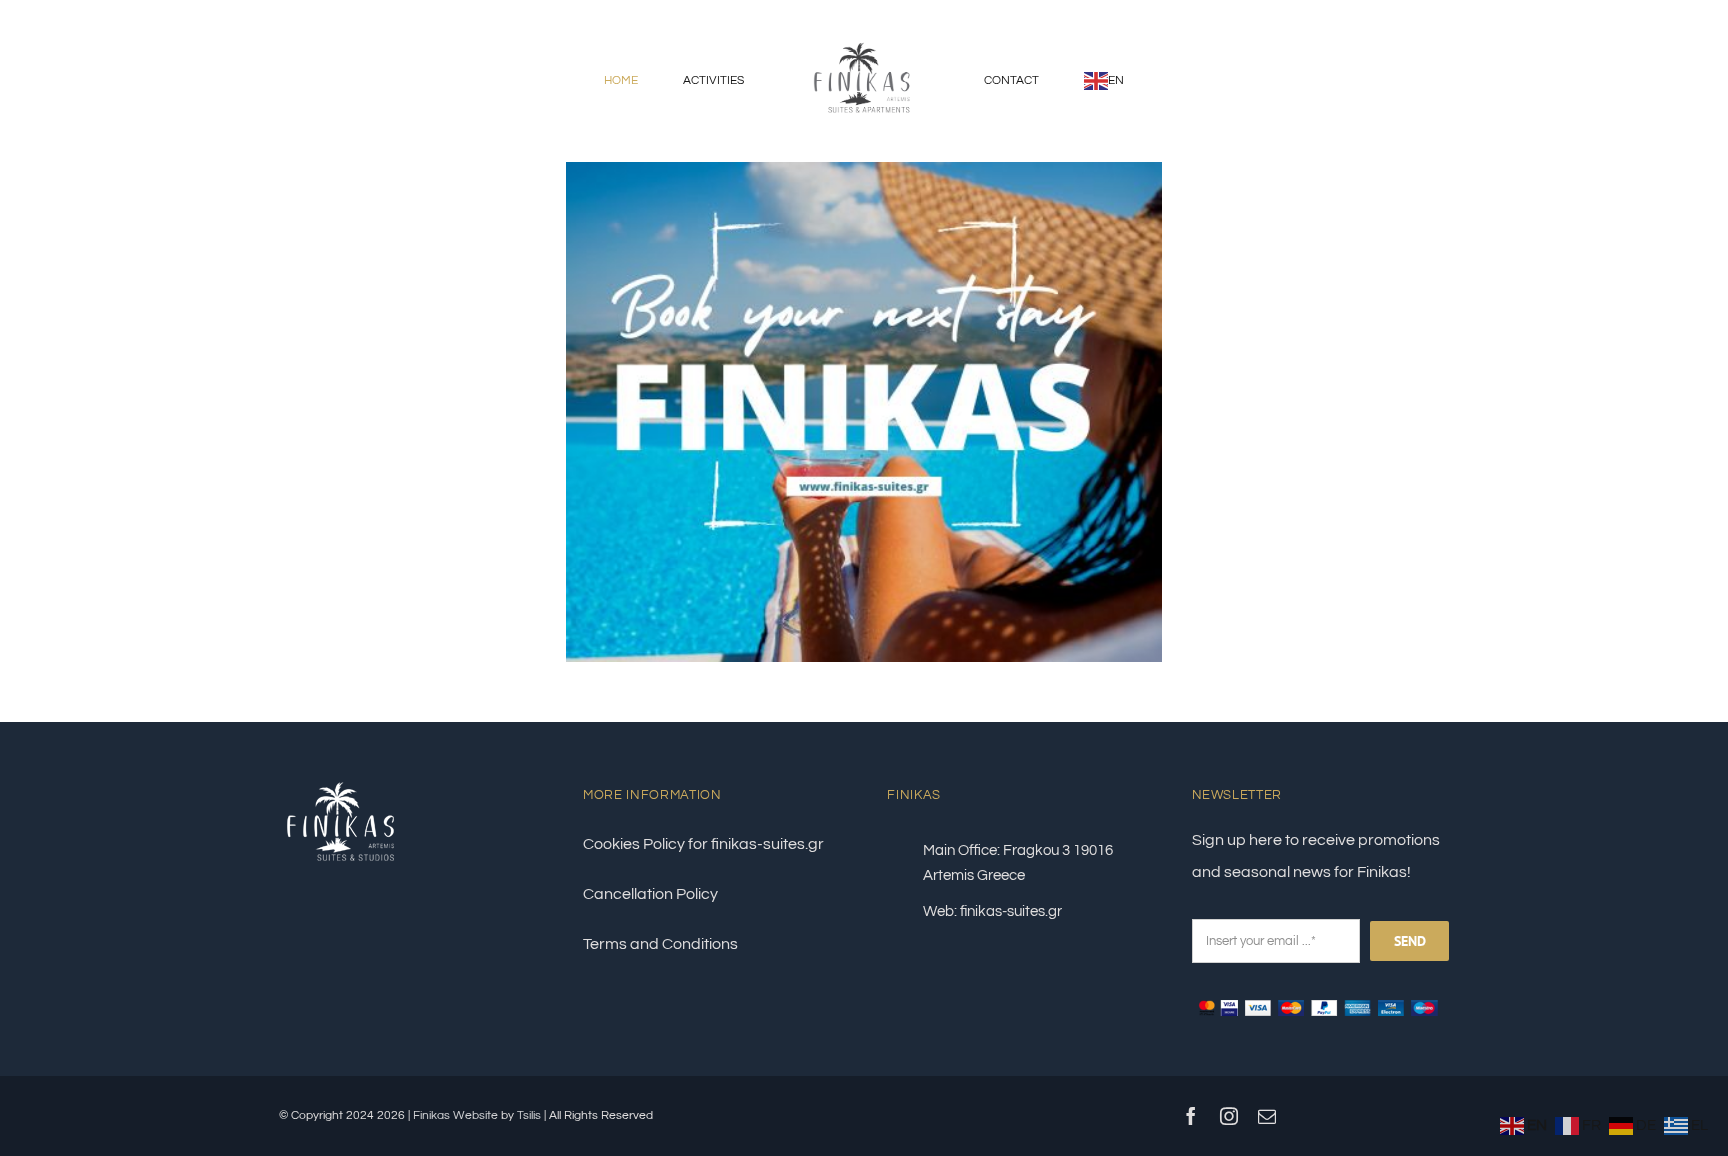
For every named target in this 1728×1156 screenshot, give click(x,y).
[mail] (1267, 1116)
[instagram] (1229, 1116)
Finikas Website (457, 1115)
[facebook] (1191, 1116)
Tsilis (529, 1115)
